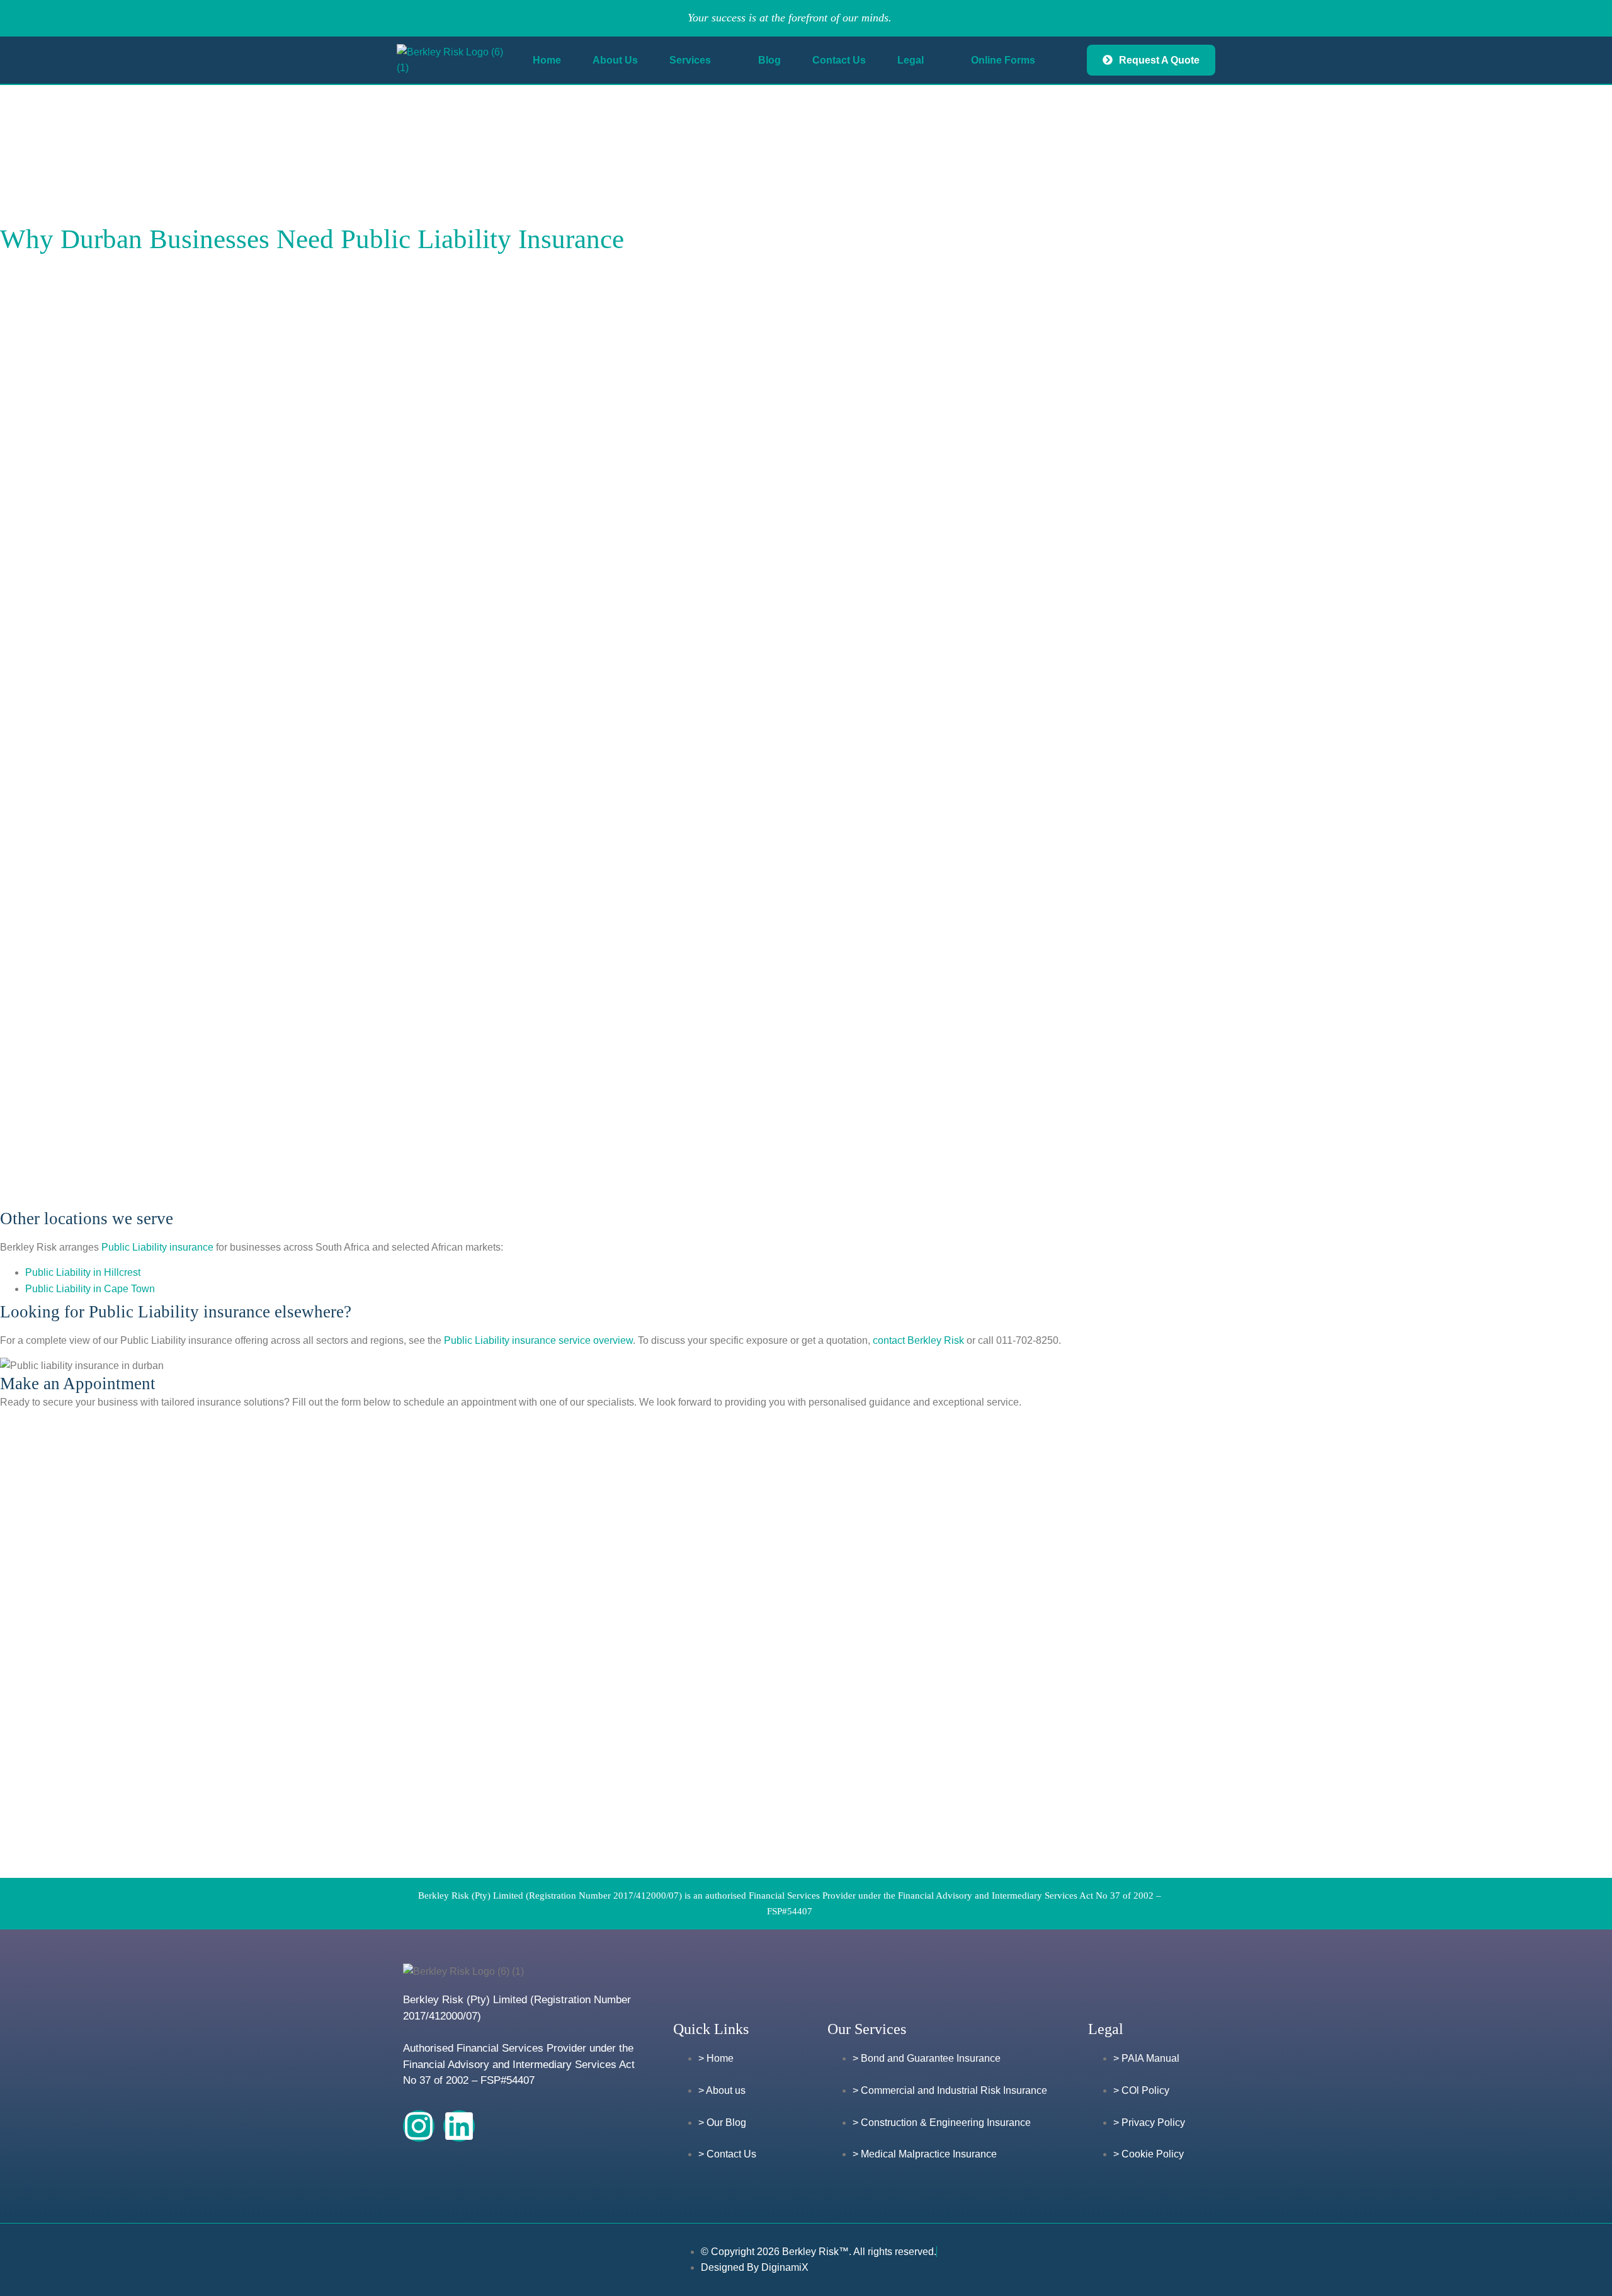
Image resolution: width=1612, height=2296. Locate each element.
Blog (769, 60)
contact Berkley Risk (918, 1340)
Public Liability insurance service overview (538, 1340)
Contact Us (839, 60)
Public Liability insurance (157, 1247)
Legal (911, 60)
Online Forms (1003, 60)
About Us (615, 60)
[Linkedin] (459, 2126)
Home (547, 60)
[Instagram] (419, 2126)
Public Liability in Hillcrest (83, 1272)
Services (690, 60)
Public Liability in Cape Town (90, 1289)
